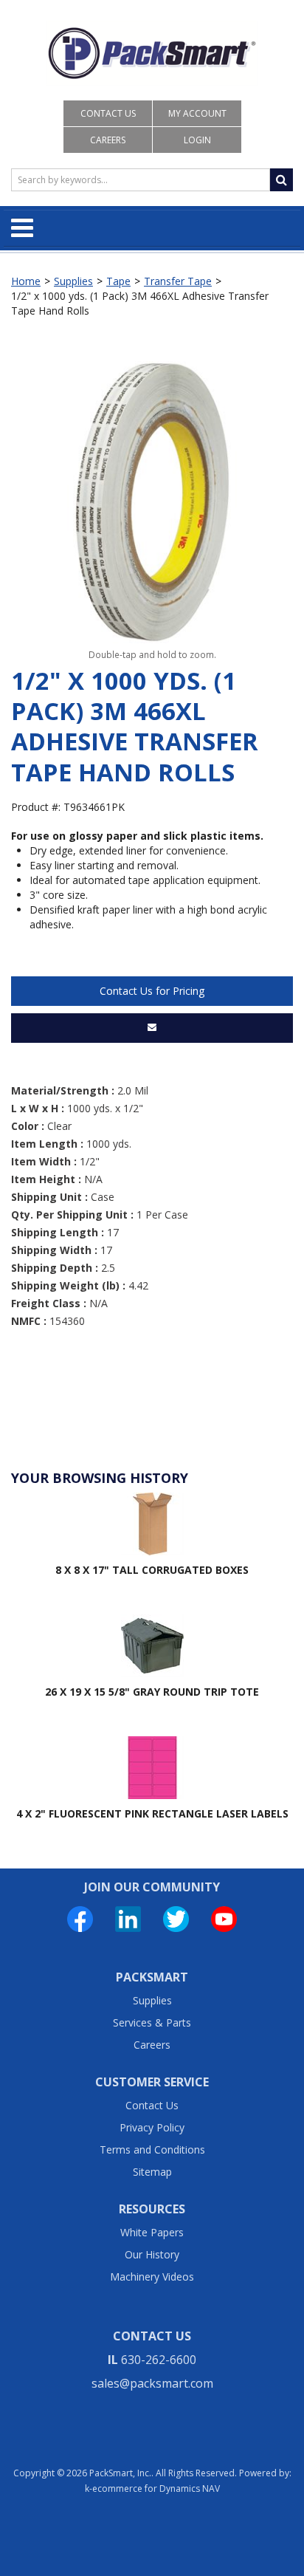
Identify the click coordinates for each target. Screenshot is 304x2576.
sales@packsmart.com (152, 2383)
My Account (197, 113)
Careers (108, 140)
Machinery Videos (152, 2277)
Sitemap (152, 2172)
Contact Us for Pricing (152, 991)
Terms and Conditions (152, 2149)
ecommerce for (156, 2488)
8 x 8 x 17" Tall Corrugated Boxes (152, 1570)
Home (26, 281)
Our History (152, 2254)
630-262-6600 (159, 2360)
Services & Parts (152, 2022)
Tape (118, 281)
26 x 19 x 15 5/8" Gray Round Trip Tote (152, 1692)
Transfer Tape (178, 281)
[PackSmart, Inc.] (152, 53)
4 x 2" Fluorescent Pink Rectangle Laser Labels (152, 1813)
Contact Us (108, 113)
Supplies (73, 281)
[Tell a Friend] (152, 1028)
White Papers (152, 2232)
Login (197, 140)
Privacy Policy (152, 2127)
